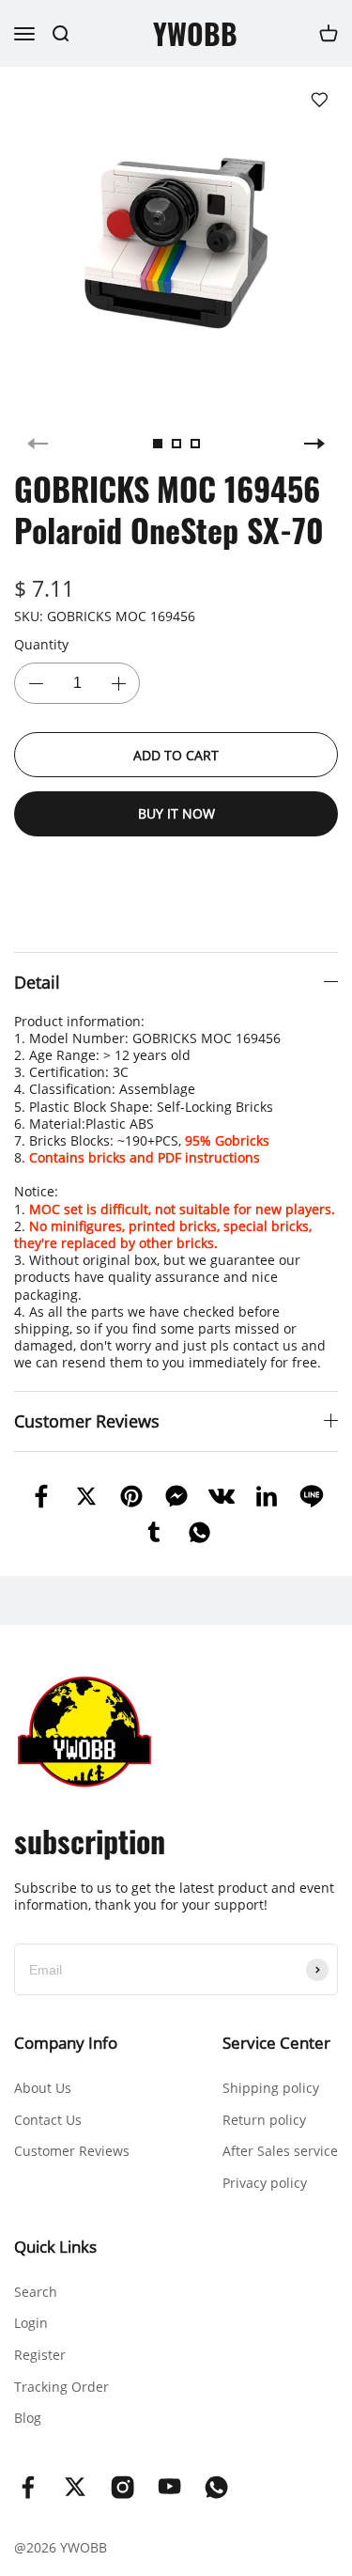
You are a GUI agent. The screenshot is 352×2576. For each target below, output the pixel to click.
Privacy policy (265, 2183)
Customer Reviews (72, 2151)
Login (31, 2323)
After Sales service (280, 2151)
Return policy (264, 2120)
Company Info (66, 2043)
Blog (28, 2418)
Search (36, 2292)
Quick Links (55, 2247)
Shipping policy (271, 2088)
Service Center (276, 2043)
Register (40, 2355)
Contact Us (48, 2120)
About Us (43, 2088)
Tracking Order (61, 2387)
